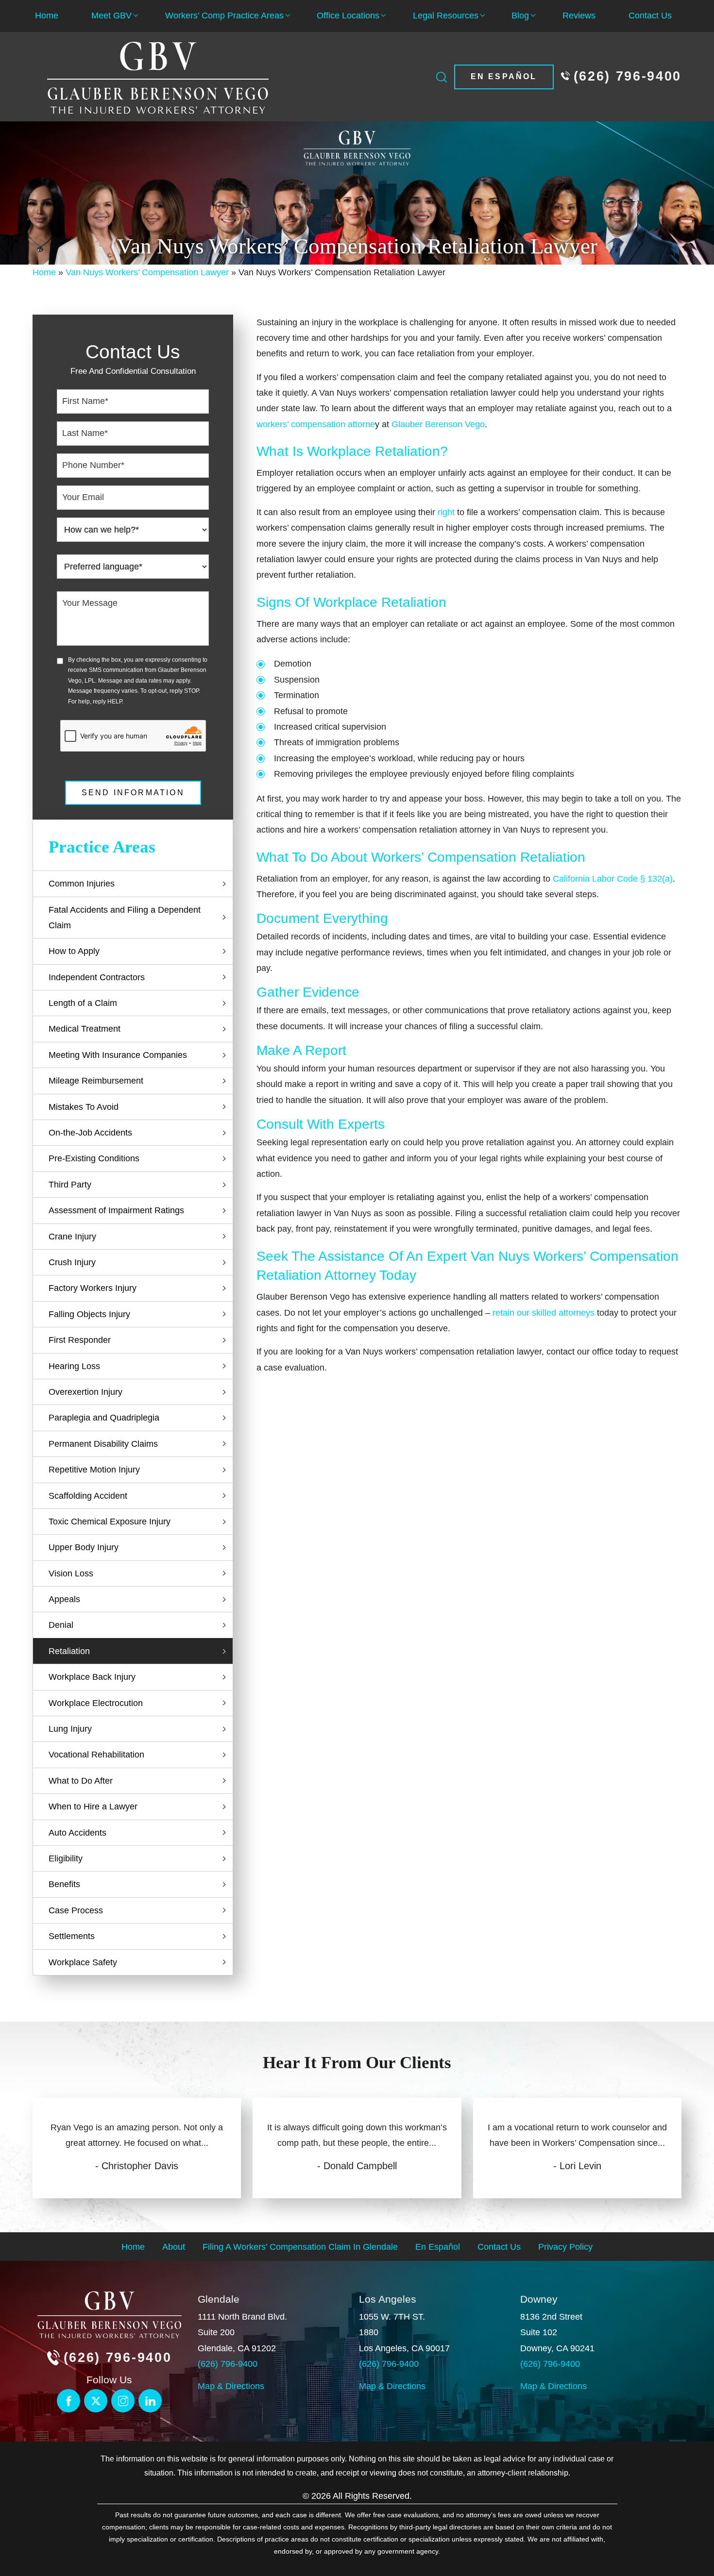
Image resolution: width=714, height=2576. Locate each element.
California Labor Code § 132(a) (613, 879)
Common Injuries (82, 884)
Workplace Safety (83, 1962)
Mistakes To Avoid (84, 1107)
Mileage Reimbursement (96, 1081)
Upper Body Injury (84, 1547)
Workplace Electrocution (96, 1703)
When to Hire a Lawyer (93, 1807)
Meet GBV (111, 16)
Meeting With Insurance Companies (118, 1055)
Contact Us (650, 16)
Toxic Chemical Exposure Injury (110, 1522)
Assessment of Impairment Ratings (116, 1210)
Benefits (64, 1884)
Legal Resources (446, 16)
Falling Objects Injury (89, 1314)
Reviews (579, 16)
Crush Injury (72, 1262)
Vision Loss (71, 1573)
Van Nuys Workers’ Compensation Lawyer (147, 272)
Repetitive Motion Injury (94, 1470)
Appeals (64, 1599)
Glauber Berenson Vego (438, 424)
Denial (61, 1625)
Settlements (72, 1936)
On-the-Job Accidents (90, 1133)
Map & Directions (231, 2386)
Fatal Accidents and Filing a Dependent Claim (125, 918)
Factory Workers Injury (93, 1288)
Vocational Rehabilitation (96, 1755)
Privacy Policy (565, 2246)
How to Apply (74, 951)
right (446, 512)
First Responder (80, 1340)
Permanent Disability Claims (103, 1444)
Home (47, 16)
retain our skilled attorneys (544, 1313)
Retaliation (69, 1651)
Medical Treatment (85, 1029)
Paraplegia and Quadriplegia (104, 1418)
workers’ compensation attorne (316, 424)
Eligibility (66, 1858)
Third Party (70, 1185)
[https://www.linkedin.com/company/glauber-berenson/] (123, 2401)
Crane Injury (72, 1237)
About (174, 2246)
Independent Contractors (97, 977)
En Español (504, 76)
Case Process (76, 1910)
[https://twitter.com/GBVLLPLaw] (96, 2401)
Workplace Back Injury (92, 1677)
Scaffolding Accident (88, 1496)
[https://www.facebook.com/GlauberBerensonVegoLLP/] (68, 2401)
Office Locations (348, 16)
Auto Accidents (77, 1833)
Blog (520, 16)
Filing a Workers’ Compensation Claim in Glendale (300, 2246)
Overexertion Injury (85, 1392)
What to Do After (81, 1781)
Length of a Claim (83, 1003)
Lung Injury (70, 1729)
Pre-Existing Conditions (94, 1158)
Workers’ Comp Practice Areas (224, 16)
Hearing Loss (74, 1366)
